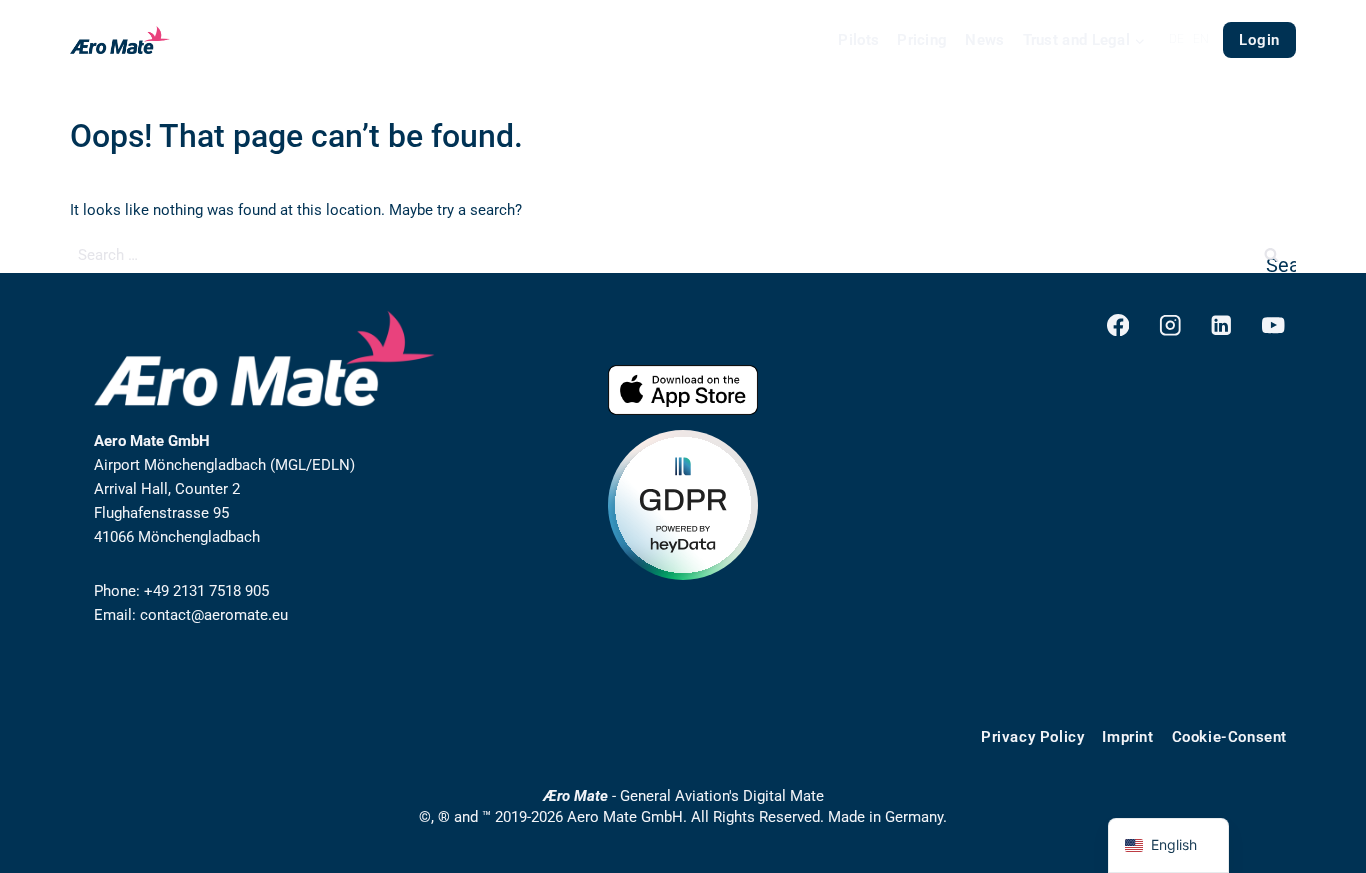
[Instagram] (1169, 325)
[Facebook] (1118, 325)
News (984, 40)
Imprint (1127, 737)
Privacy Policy (1032, 737)
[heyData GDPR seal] (683, 505)
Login (1259, 40)
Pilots (858, 40)
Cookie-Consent (1229, 737)
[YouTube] (1273, 325)
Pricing (922, 40)
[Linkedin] (1221, 325)
